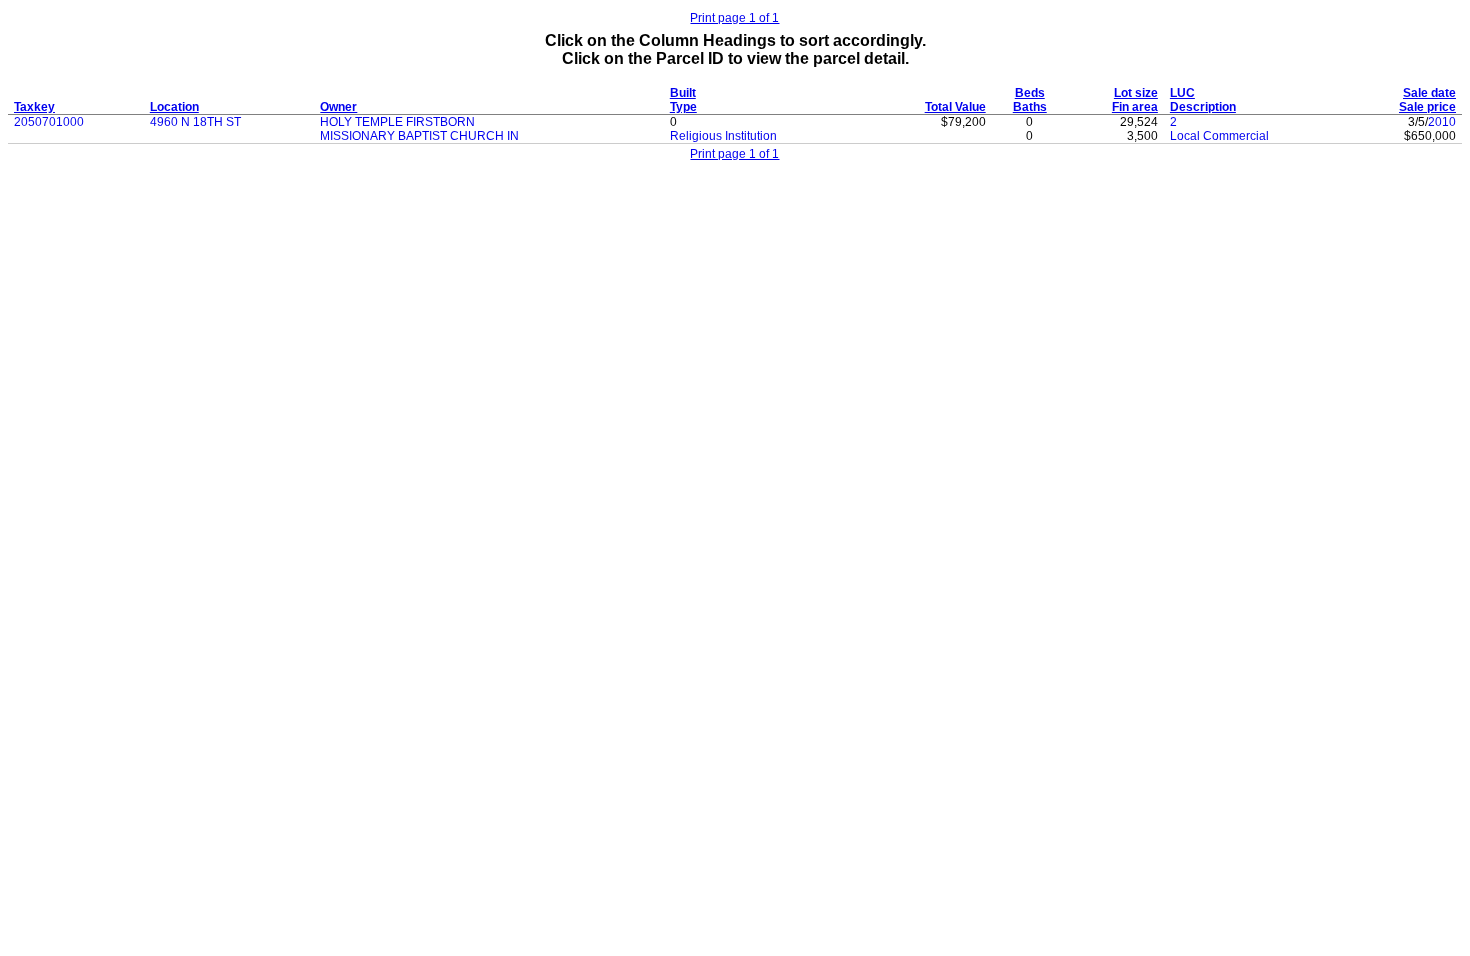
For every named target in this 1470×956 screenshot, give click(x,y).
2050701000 (49, 122)
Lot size (1136, 93)
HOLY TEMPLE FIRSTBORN (397, 122)
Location (174, 107)
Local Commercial (1219, 136)
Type (683, 107)
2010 (1442, 122)
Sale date (1429, 93)
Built (683, 93)
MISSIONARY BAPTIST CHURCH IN (419, 136)
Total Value (955, 107)
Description (1203, 107)
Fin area (1135, 107)
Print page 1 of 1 (734, 18)
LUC (1182, 93)
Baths (1030, 107)
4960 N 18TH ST (195, 122)
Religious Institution (723, 136)
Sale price (1427, 107)
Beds (1030, 93)
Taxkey (34, 107)
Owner (338, 107)
